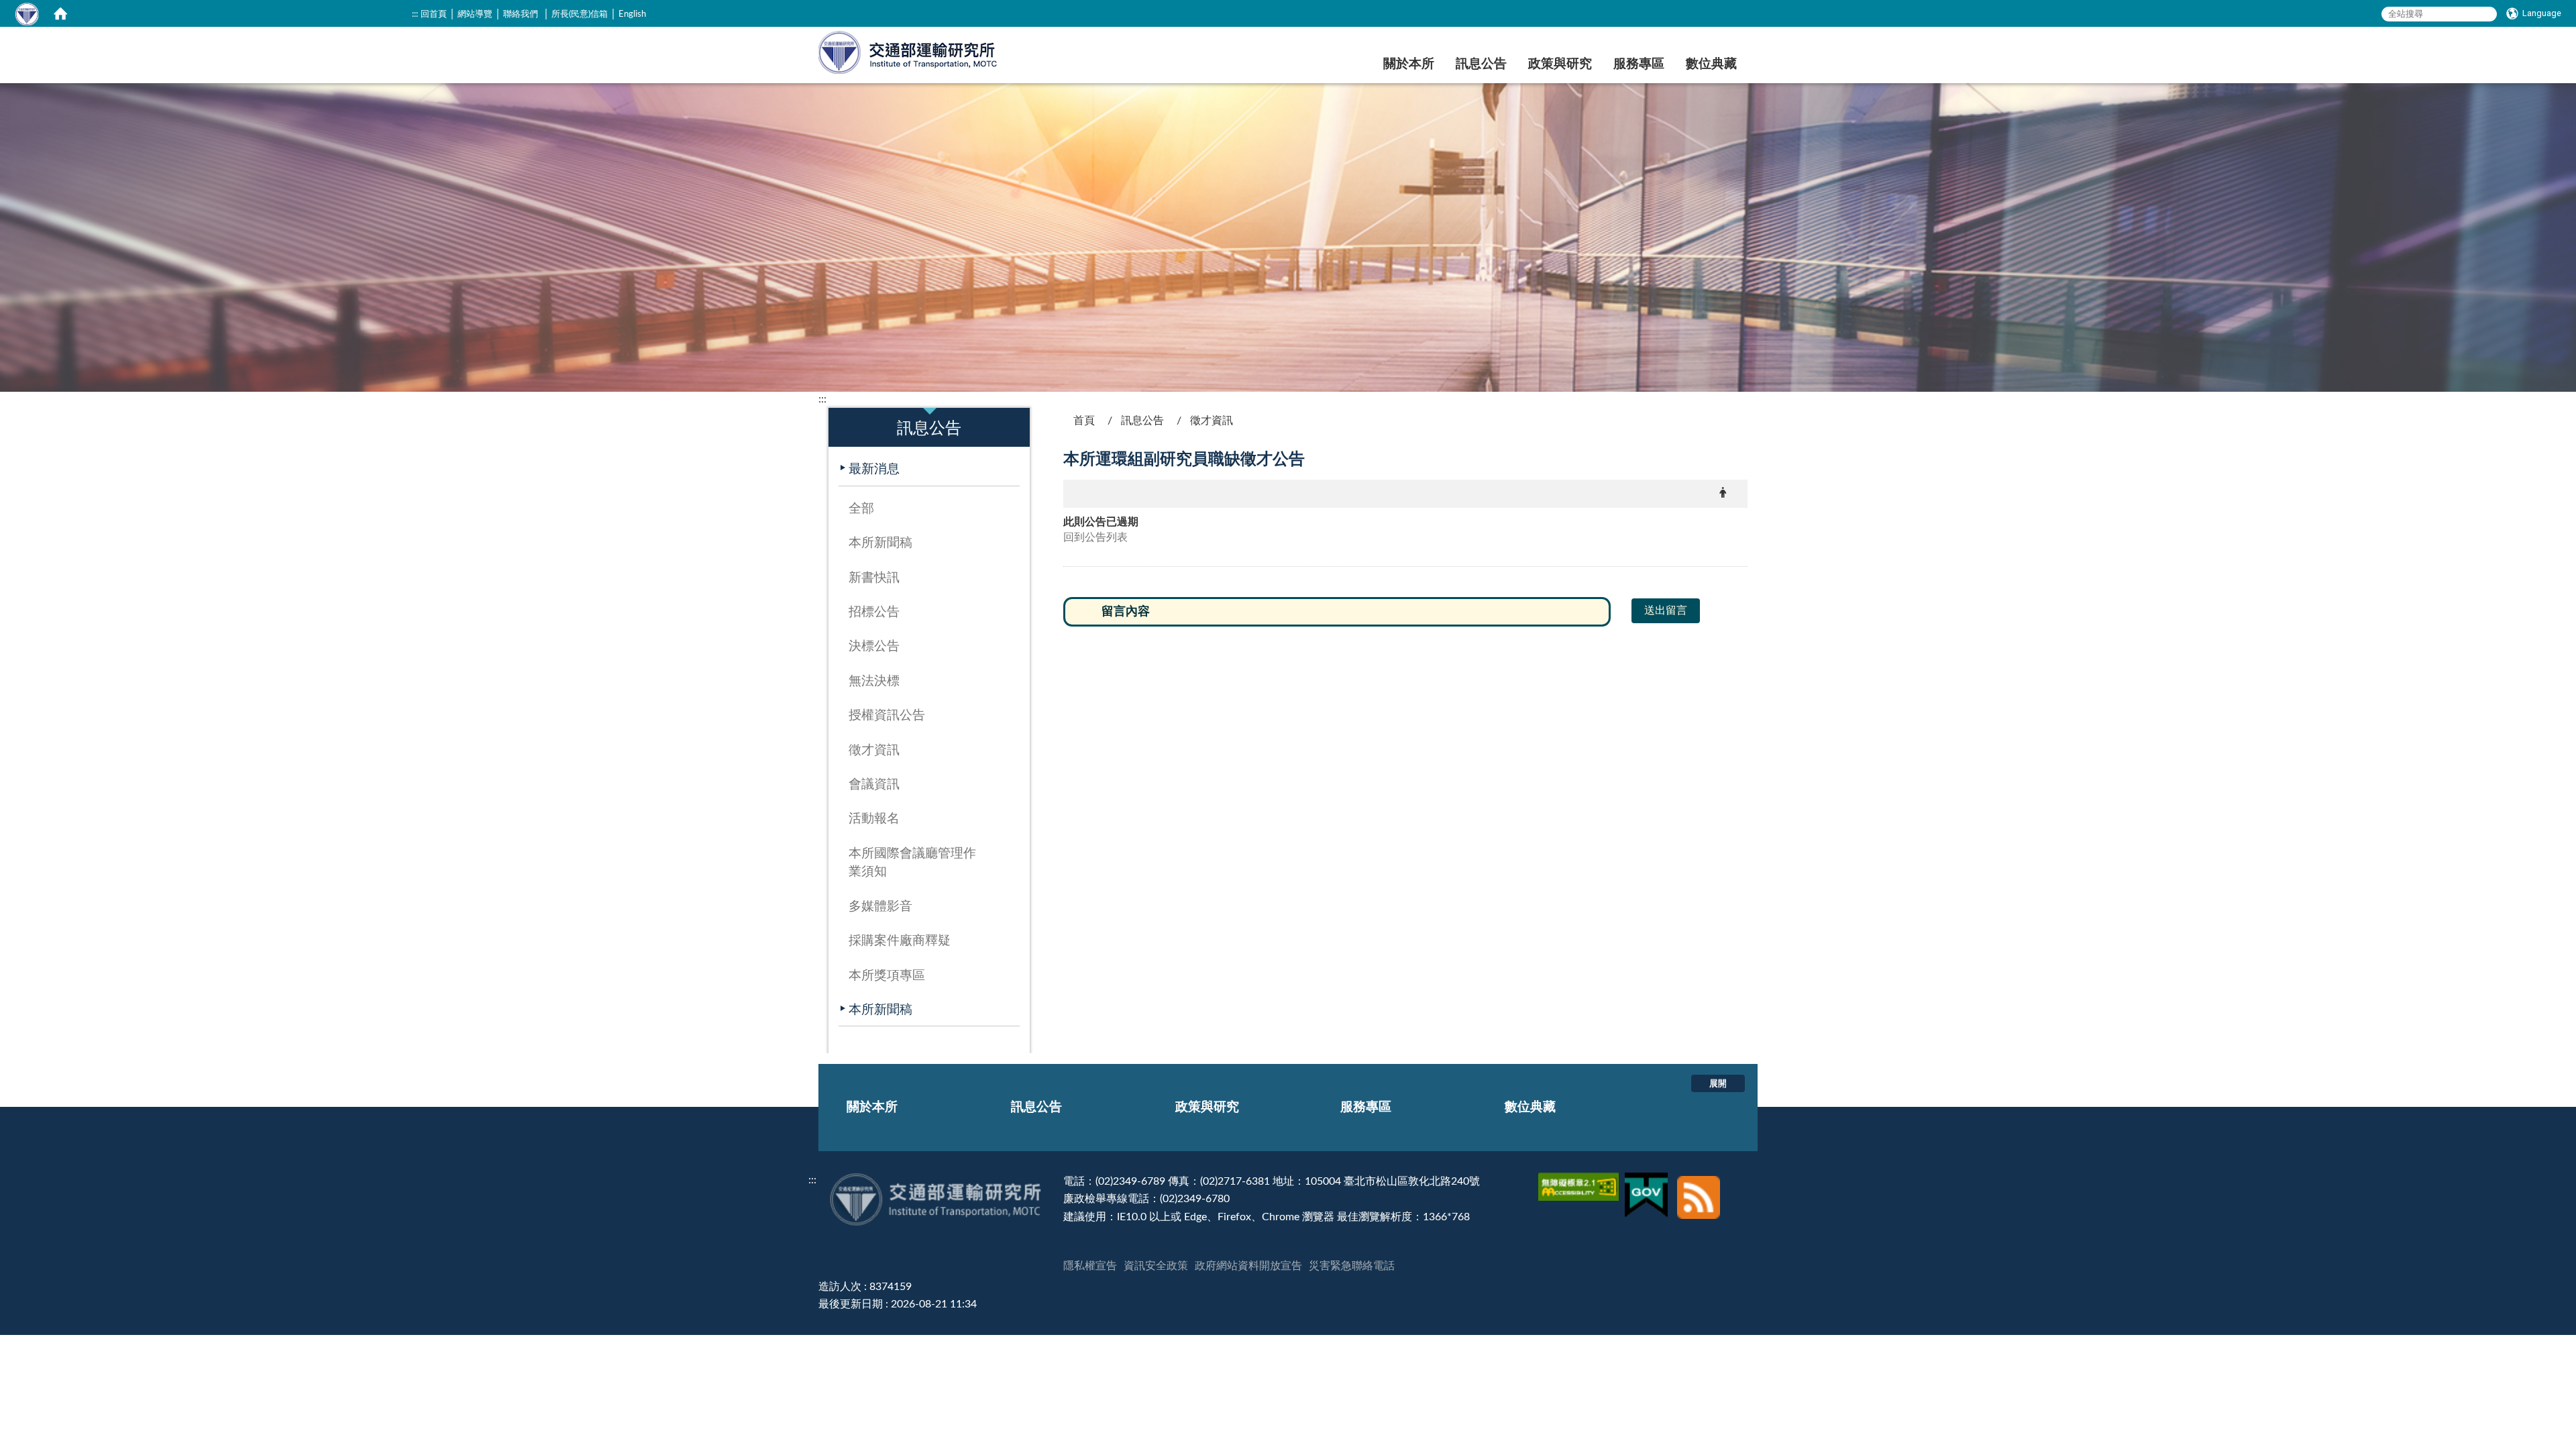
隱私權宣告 (1090, 1266)
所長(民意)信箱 (580, 14)
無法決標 (874, 681)
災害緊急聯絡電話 (1352, 1266)
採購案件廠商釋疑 (900, 941)
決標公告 (874, 646)
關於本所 (1409, 64)
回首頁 (434, 14)
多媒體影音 (880, 907)
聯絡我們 (521, 14)
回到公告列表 (1095, 537)
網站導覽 (475, 14)
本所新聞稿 (880, 543)
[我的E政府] (1648, 1181)
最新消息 (874, 469)
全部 (861, 509)
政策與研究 (1560, 64)
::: (415, 14)
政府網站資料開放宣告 (1248, 1266)
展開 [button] (1718, 1083)
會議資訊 (874, 785)
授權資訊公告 (887, 715)
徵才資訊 (874, 750)
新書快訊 (874, 578)
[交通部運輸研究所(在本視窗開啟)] (909, 51)
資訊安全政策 (1156, 1266)
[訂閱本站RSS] (1699, 1181)
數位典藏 (1711, 64)
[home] (60, 13)
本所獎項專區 (887, 976)
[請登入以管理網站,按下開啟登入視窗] (27, 13)
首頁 (1084, 421)
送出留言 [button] (1666, 610)
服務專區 (1639, 64)
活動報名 (874, 819)
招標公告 (874, 612)
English (632, 14)
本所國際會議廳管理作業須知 (912, 863)
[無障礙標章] (1580, 1181)
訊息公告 (1481, 64)
